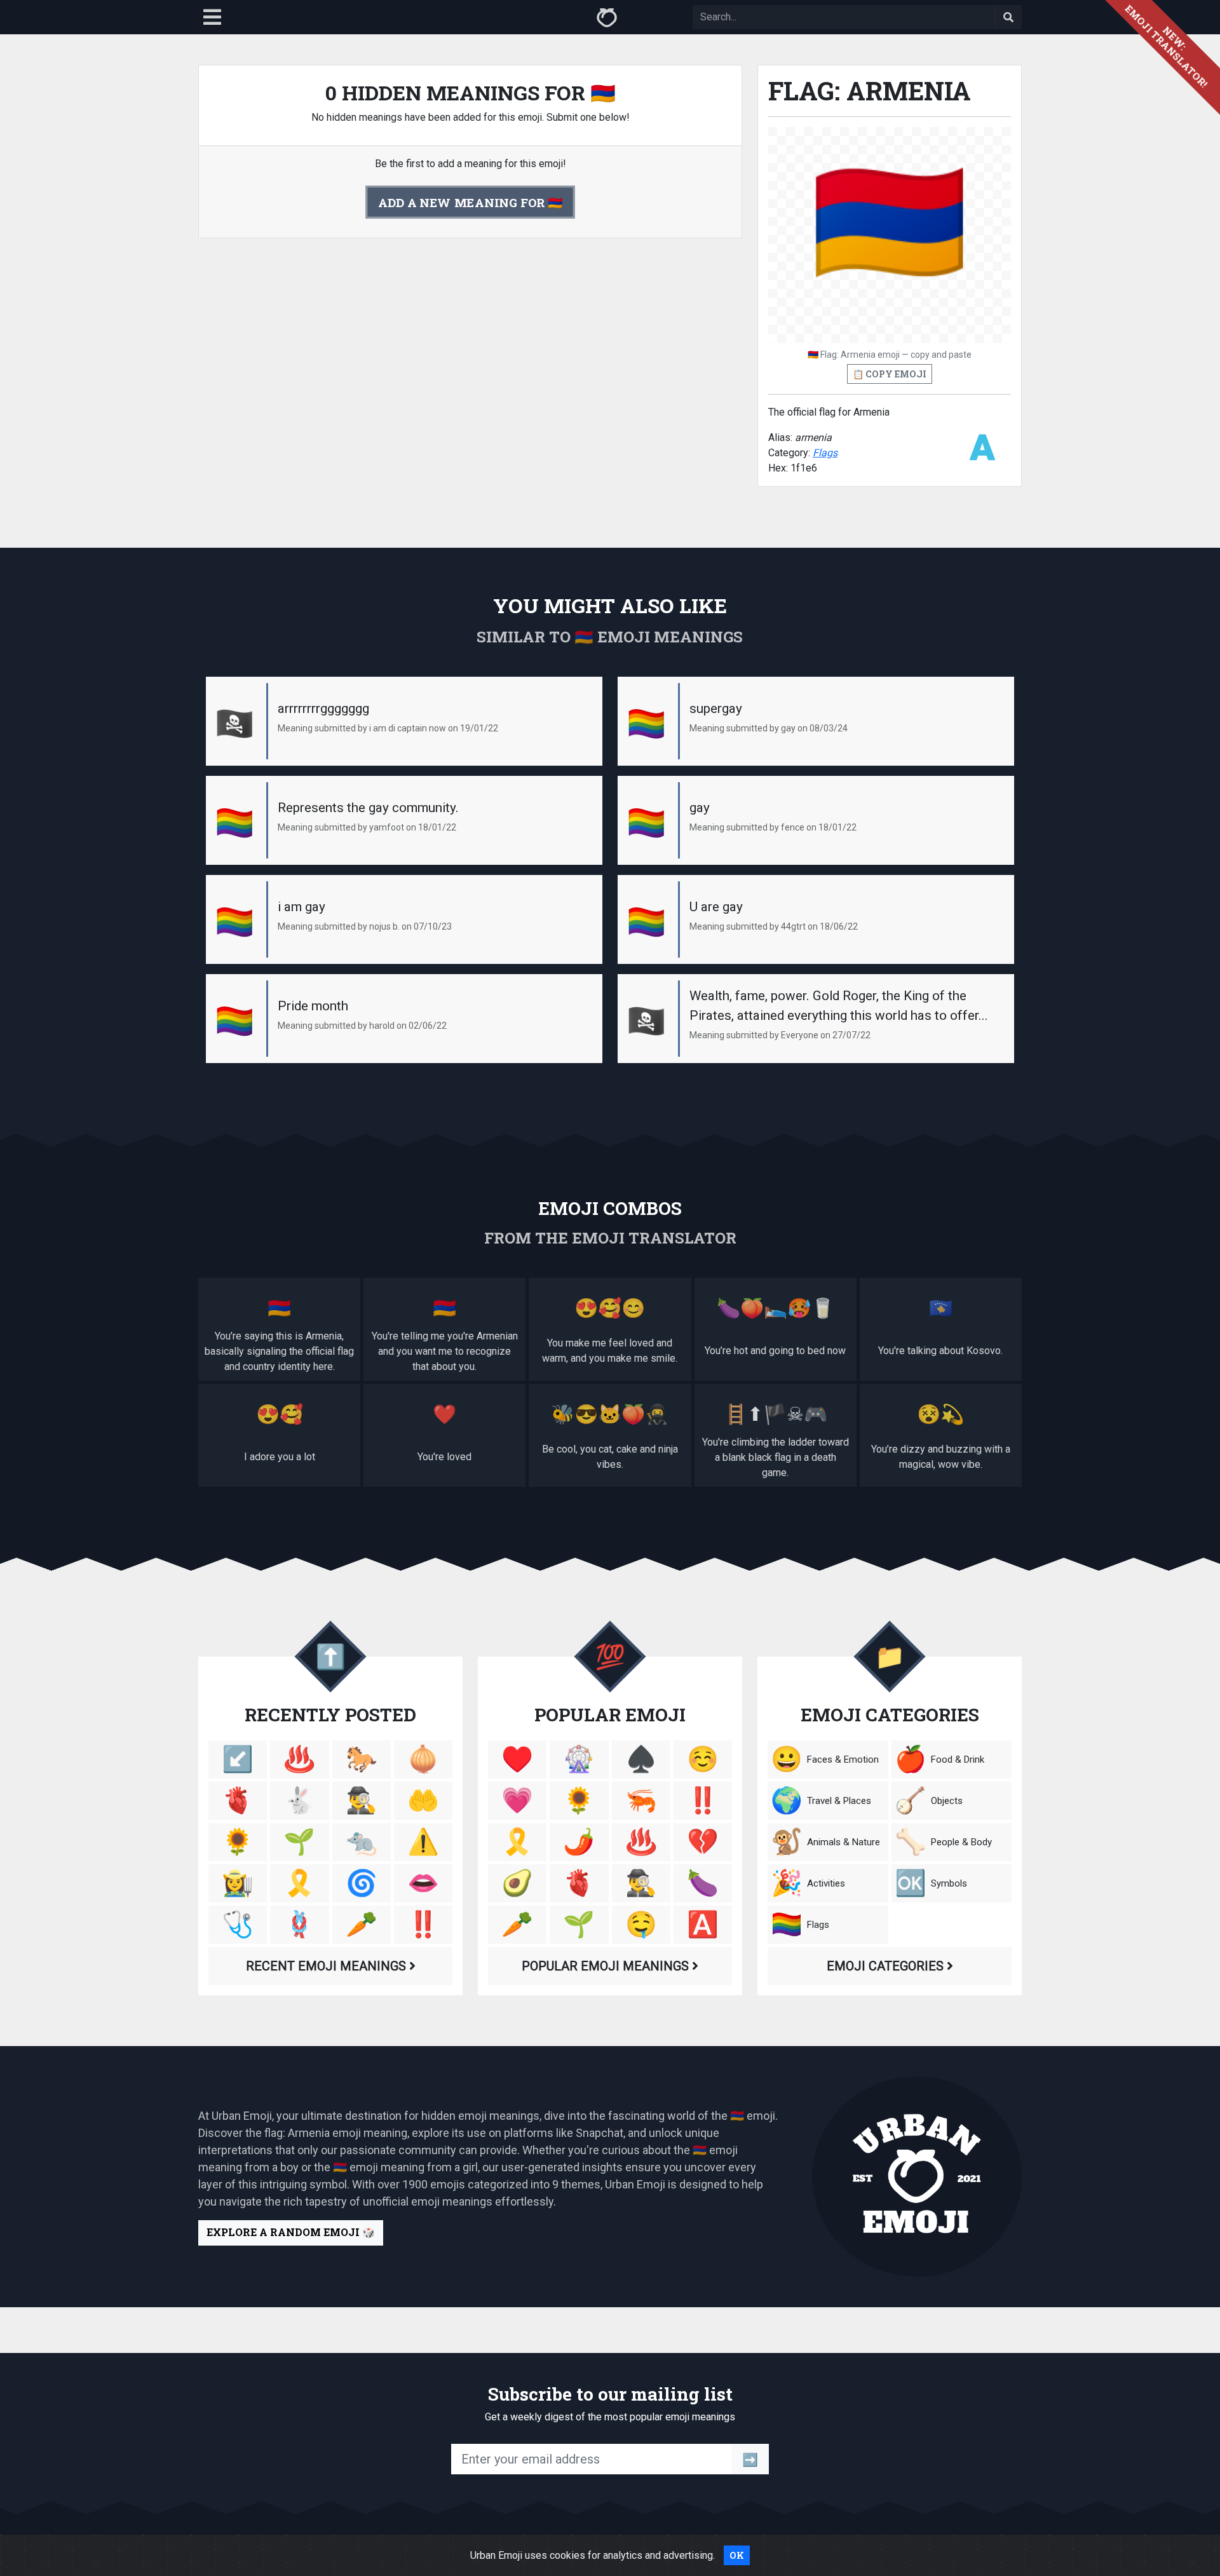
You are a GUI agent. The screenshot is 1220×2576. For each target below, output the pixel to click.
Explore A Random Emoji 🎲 (291, 2232)
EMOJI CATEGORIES (887, 1966)
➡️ (750, 2459)
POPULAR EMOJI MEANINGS (607, 1966)
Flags (825, 453)
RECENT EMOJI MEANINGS (328, 1966)
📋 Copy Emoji (890, 374)
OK (737, 2555)
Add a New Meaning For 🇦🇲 (470, 202)
